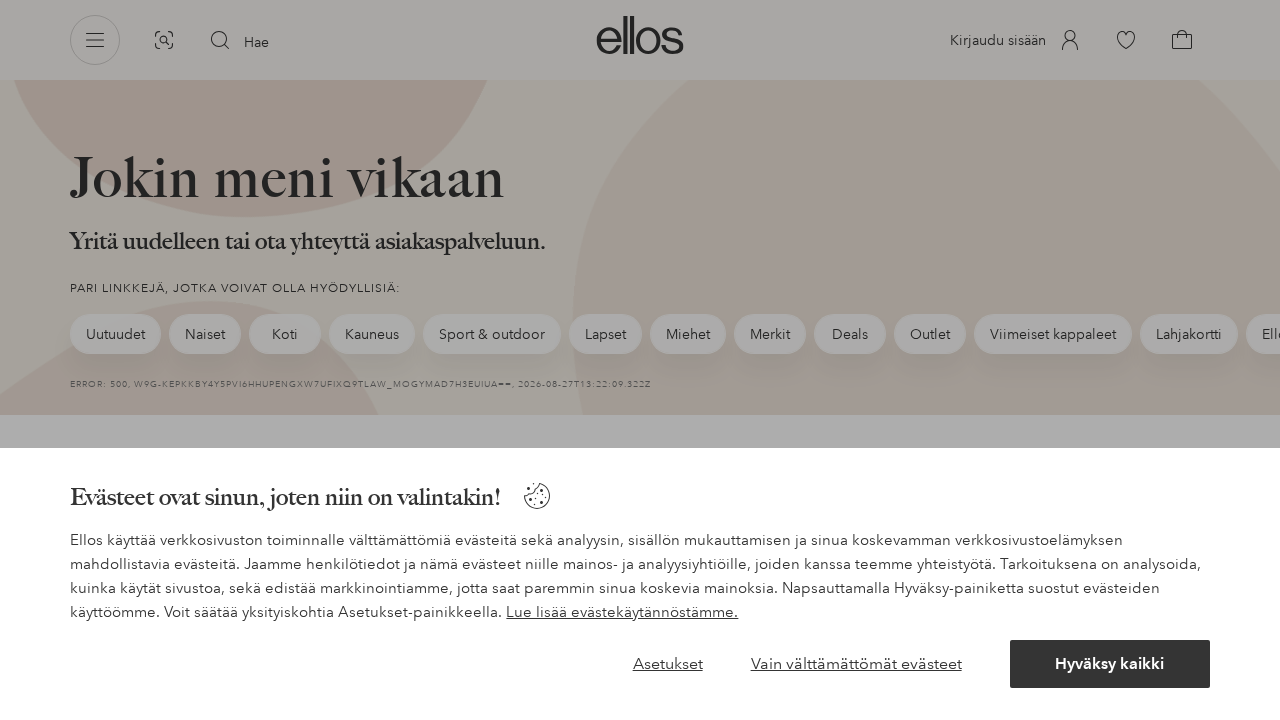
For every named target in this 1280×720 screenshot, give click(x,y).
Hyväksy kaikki (1109, 663)
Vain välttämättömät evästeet (856, 663)
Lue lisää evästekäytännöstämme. (622, 612)
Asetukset (668, 663)
